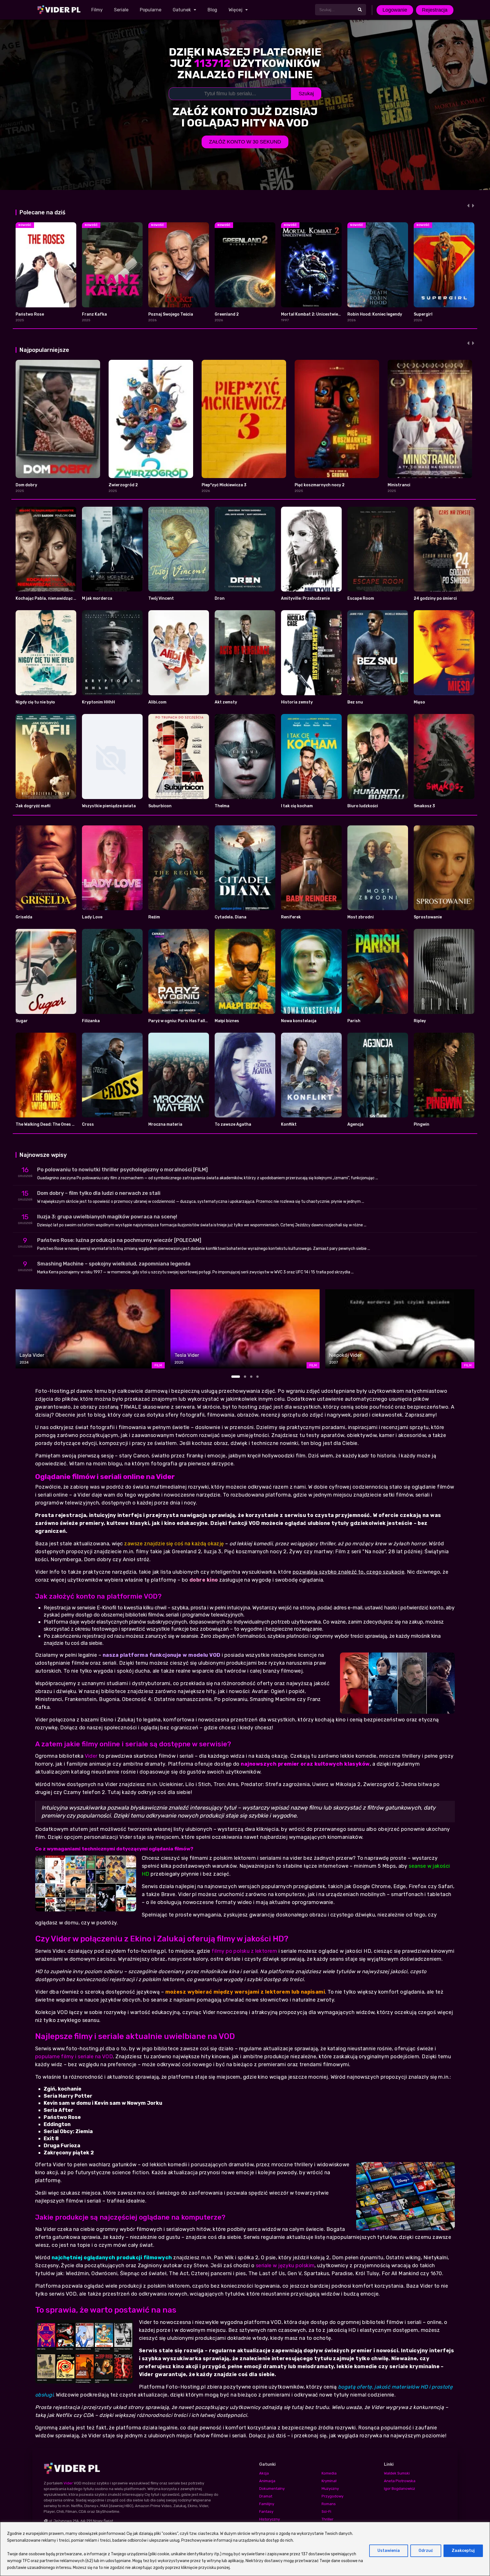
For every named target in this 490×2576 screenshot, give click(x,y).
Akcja (264, 2473)
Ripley (420, 1021)
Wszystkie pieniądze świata (109, 806)
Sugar (22, 1021)
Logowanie (395, 10)
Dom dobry (26, 485)
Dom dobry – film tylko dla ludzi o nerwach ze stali (99, 1193)
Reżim (154, 917)
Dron (220, 598)
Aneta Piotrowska (400, 2481)
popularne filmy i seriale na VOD (74, 2057)
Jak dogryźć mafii (33, 806)
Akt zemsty (226, 702)
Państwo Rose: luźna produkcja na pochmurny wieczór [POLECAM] (119, 1240)
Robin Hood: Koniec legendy (375, 314)
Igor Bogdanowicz (400, 2489)
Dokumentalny (272, 2489)
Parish (354, 1021)
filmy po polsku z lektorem (244, 1951)
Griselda (24, 917)
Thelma (222, 806)
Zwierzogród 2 (123, 485)
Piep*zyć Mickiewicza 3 (224, 485)
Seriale (121, 10)
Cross (88, 1124)
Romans (329, 2504)
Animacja (267, 2481)
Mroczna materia (165, 1124)
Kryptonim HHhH (98, 702)
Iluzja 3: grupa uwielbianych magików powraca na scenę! (107, 1217)
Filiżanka (91, 1021)
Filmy (97, 10)
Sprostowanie (428, 917)
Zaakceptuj (463, 2551)
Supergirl (423, 314)
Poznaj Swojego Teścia (171, 314)
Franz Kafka (94, 314)
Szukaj (306, 94)
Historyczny (270, 2519)
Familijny (267, 2504)
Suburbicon (160, 806)
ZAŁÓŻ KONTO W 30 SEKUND (245, 142)
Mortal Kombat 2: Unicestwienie (312, 314)
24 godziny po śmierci (435, 598)
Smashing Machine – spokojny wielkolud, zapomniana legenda (114, 1264)
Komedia (329, 2473)
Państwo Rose (30, 314)
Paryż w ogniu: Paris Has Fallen (179, 1021)
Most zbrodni (361, 917)
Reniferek (291, 917)
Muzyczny (330, 2489)
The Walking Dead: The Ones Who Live (52, 1124)
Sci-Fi (326, 2511)
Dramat (266, 2496)
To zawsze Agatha (233, 1124)
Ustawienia (389, 2551)
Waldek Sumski (397, 2473)
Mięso (419, 702)
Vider (91, 1756)
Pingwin (422, 1124)
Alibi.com (157, 702)
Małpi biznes (227, 1021)
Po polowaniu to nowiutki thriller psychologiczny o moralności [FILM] (122, 1170)
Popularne (151, 10)
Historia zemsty (297, 702)
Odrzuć (426, 2551)
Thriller (328, 2519)
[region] (245, 2549)
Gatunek (182, 10)
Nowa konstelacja (299, 1021)
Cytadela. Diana (231, 917)
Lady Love (92, 917)
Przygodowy (332, 2496)
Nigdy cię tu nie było (35, 702)
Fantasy (266, 2511)
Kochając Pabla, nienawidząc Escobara (54, 598)
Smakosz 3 (424, 806)
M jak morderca (97, 598)
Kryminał (329, 2481)
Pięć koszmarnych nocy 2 (320, 485)
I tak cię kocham (297, 806)
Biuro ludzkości (363, 806)
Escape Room (361, 598)
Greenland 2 (227, 314)
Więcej (236, 10)
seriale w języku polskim (285, 2266)
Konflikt (289, 1124)
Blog (212, 10)
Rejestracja (435, 10)
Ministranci (399, 485)
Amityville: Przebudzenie (305, 598)
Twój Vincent (161, 598)
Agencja (355, 1124)
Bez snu (355, 702)
